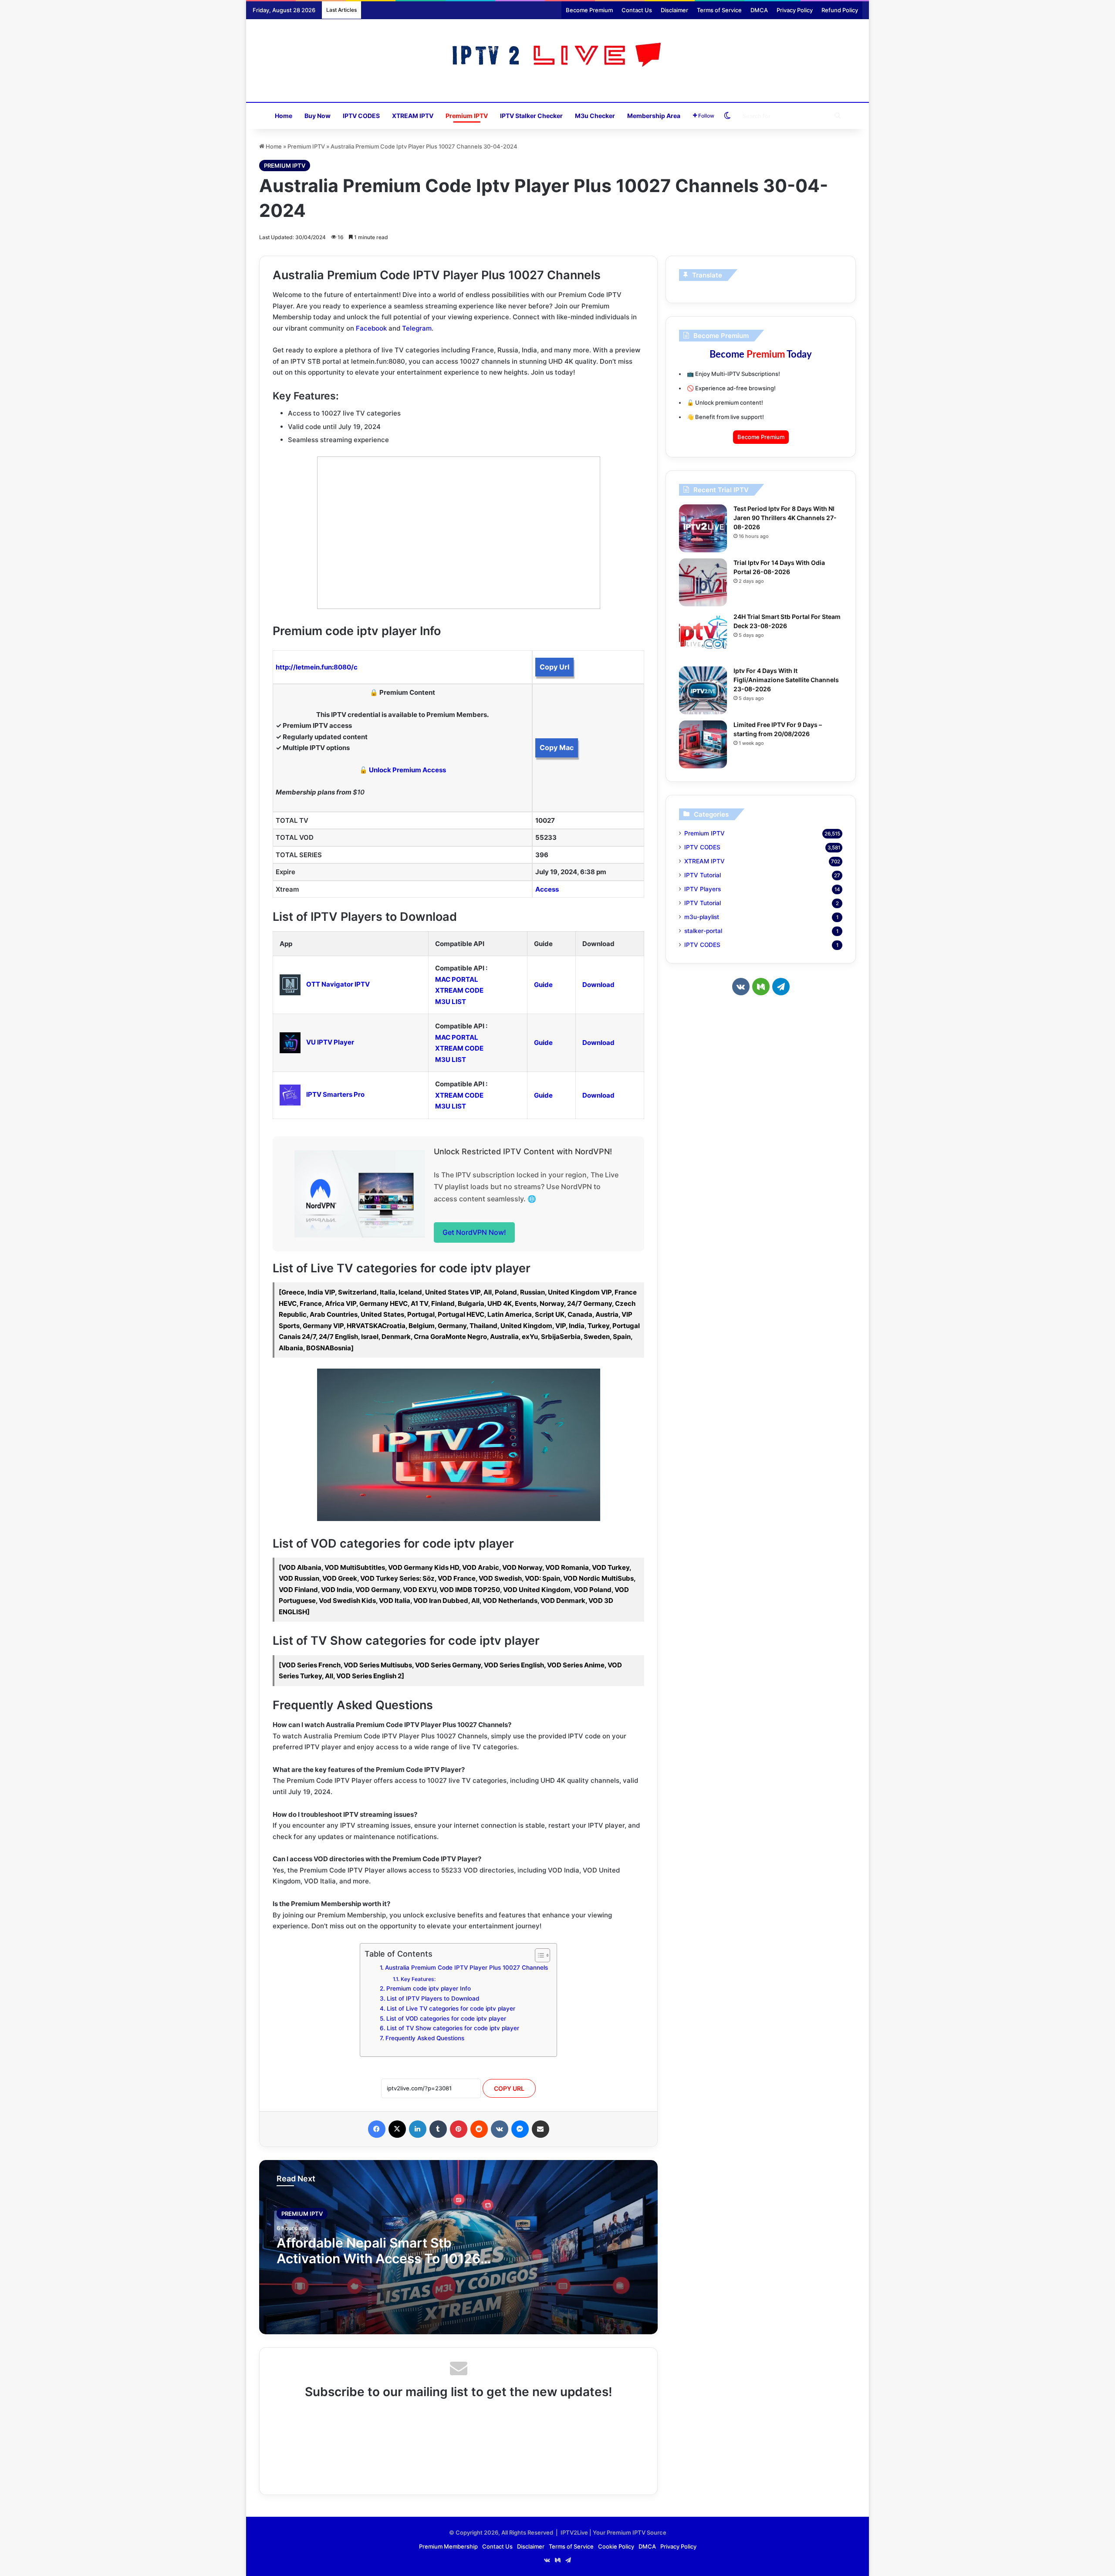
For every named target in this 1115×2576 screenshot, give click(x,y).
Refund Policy (840, 10)
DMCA (759, 10)
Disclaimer (674, 10)
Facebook (371, 328)
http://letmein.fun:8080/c (317, 667)
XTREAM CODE (459, 990)
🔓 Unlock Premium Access (403, 770)
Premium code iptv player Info (429, 1988)
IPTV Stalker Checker (531, 116)
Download (598, 985)
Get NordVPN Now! (474, 1232)
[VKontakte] (500, 2129)
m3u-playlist (702, 917)
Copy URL (509, 2088)
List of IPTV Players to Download (433, 1998)
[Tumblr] (438, 2129)
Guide (543, 985)
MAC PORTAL (457, 979)
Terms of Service (719, 10)
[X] (397, 2129)
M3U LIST (451, 1002)
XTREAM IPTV (413, 116)
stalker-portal (703, 931)
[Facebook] (377, 2129)
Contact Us (637, 10)
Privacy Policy (795, 10)
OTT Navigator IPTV (338, 984)
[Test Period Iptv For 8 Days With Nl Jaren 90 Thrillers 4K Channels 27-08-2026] (703, 528)
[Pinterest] (459, 2129)
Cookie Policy (616, 2546)
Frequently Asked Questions (425, 2038)
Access (547, 889)
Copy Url (554, 667)
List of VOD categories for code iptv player (446, 2018)
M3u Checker (595, 116)
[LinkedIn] (418, 2129)
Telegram (417, 328)
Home (284, 116)
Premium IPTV (467, 116)
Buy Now (318, 116)
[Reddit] (479, 2129)
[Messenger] (520, 2129)
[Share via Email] (541, 2129)
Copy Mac (557, 747)
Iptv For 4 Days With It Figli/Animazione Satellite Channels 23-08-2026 (786, 680)
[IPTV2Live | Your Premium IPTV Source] (558, 56)
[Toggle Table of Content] (538, 1955)
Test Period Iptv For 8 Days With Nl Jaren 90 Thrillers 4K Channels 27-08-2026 (785, 518)
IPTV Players (703, 889)
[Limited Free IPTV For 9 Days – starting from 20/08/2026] (703, 744)
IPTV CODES (361, 116)
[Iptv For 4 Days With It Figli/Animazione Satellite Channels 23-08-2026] (703, 690)
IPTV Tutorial (703, 875)
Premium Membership (448, 2546)
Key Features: (418, 1979)
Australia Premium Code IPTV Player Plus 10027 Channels (466, 1967)
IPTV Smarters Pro (335, 1094)
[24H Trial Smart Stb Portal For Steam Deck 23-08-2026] (703, 636)
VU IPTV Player (330, 1042)
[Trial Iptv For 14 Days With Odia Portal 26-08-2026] (703, 582)
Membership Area (654, 116)
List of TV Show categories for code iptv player (453, 2028)
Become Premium (589, 10)
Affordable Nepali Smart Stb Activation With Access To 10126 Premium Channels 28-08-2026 (378, 2258)
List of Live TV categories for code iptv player (451, 2008)
